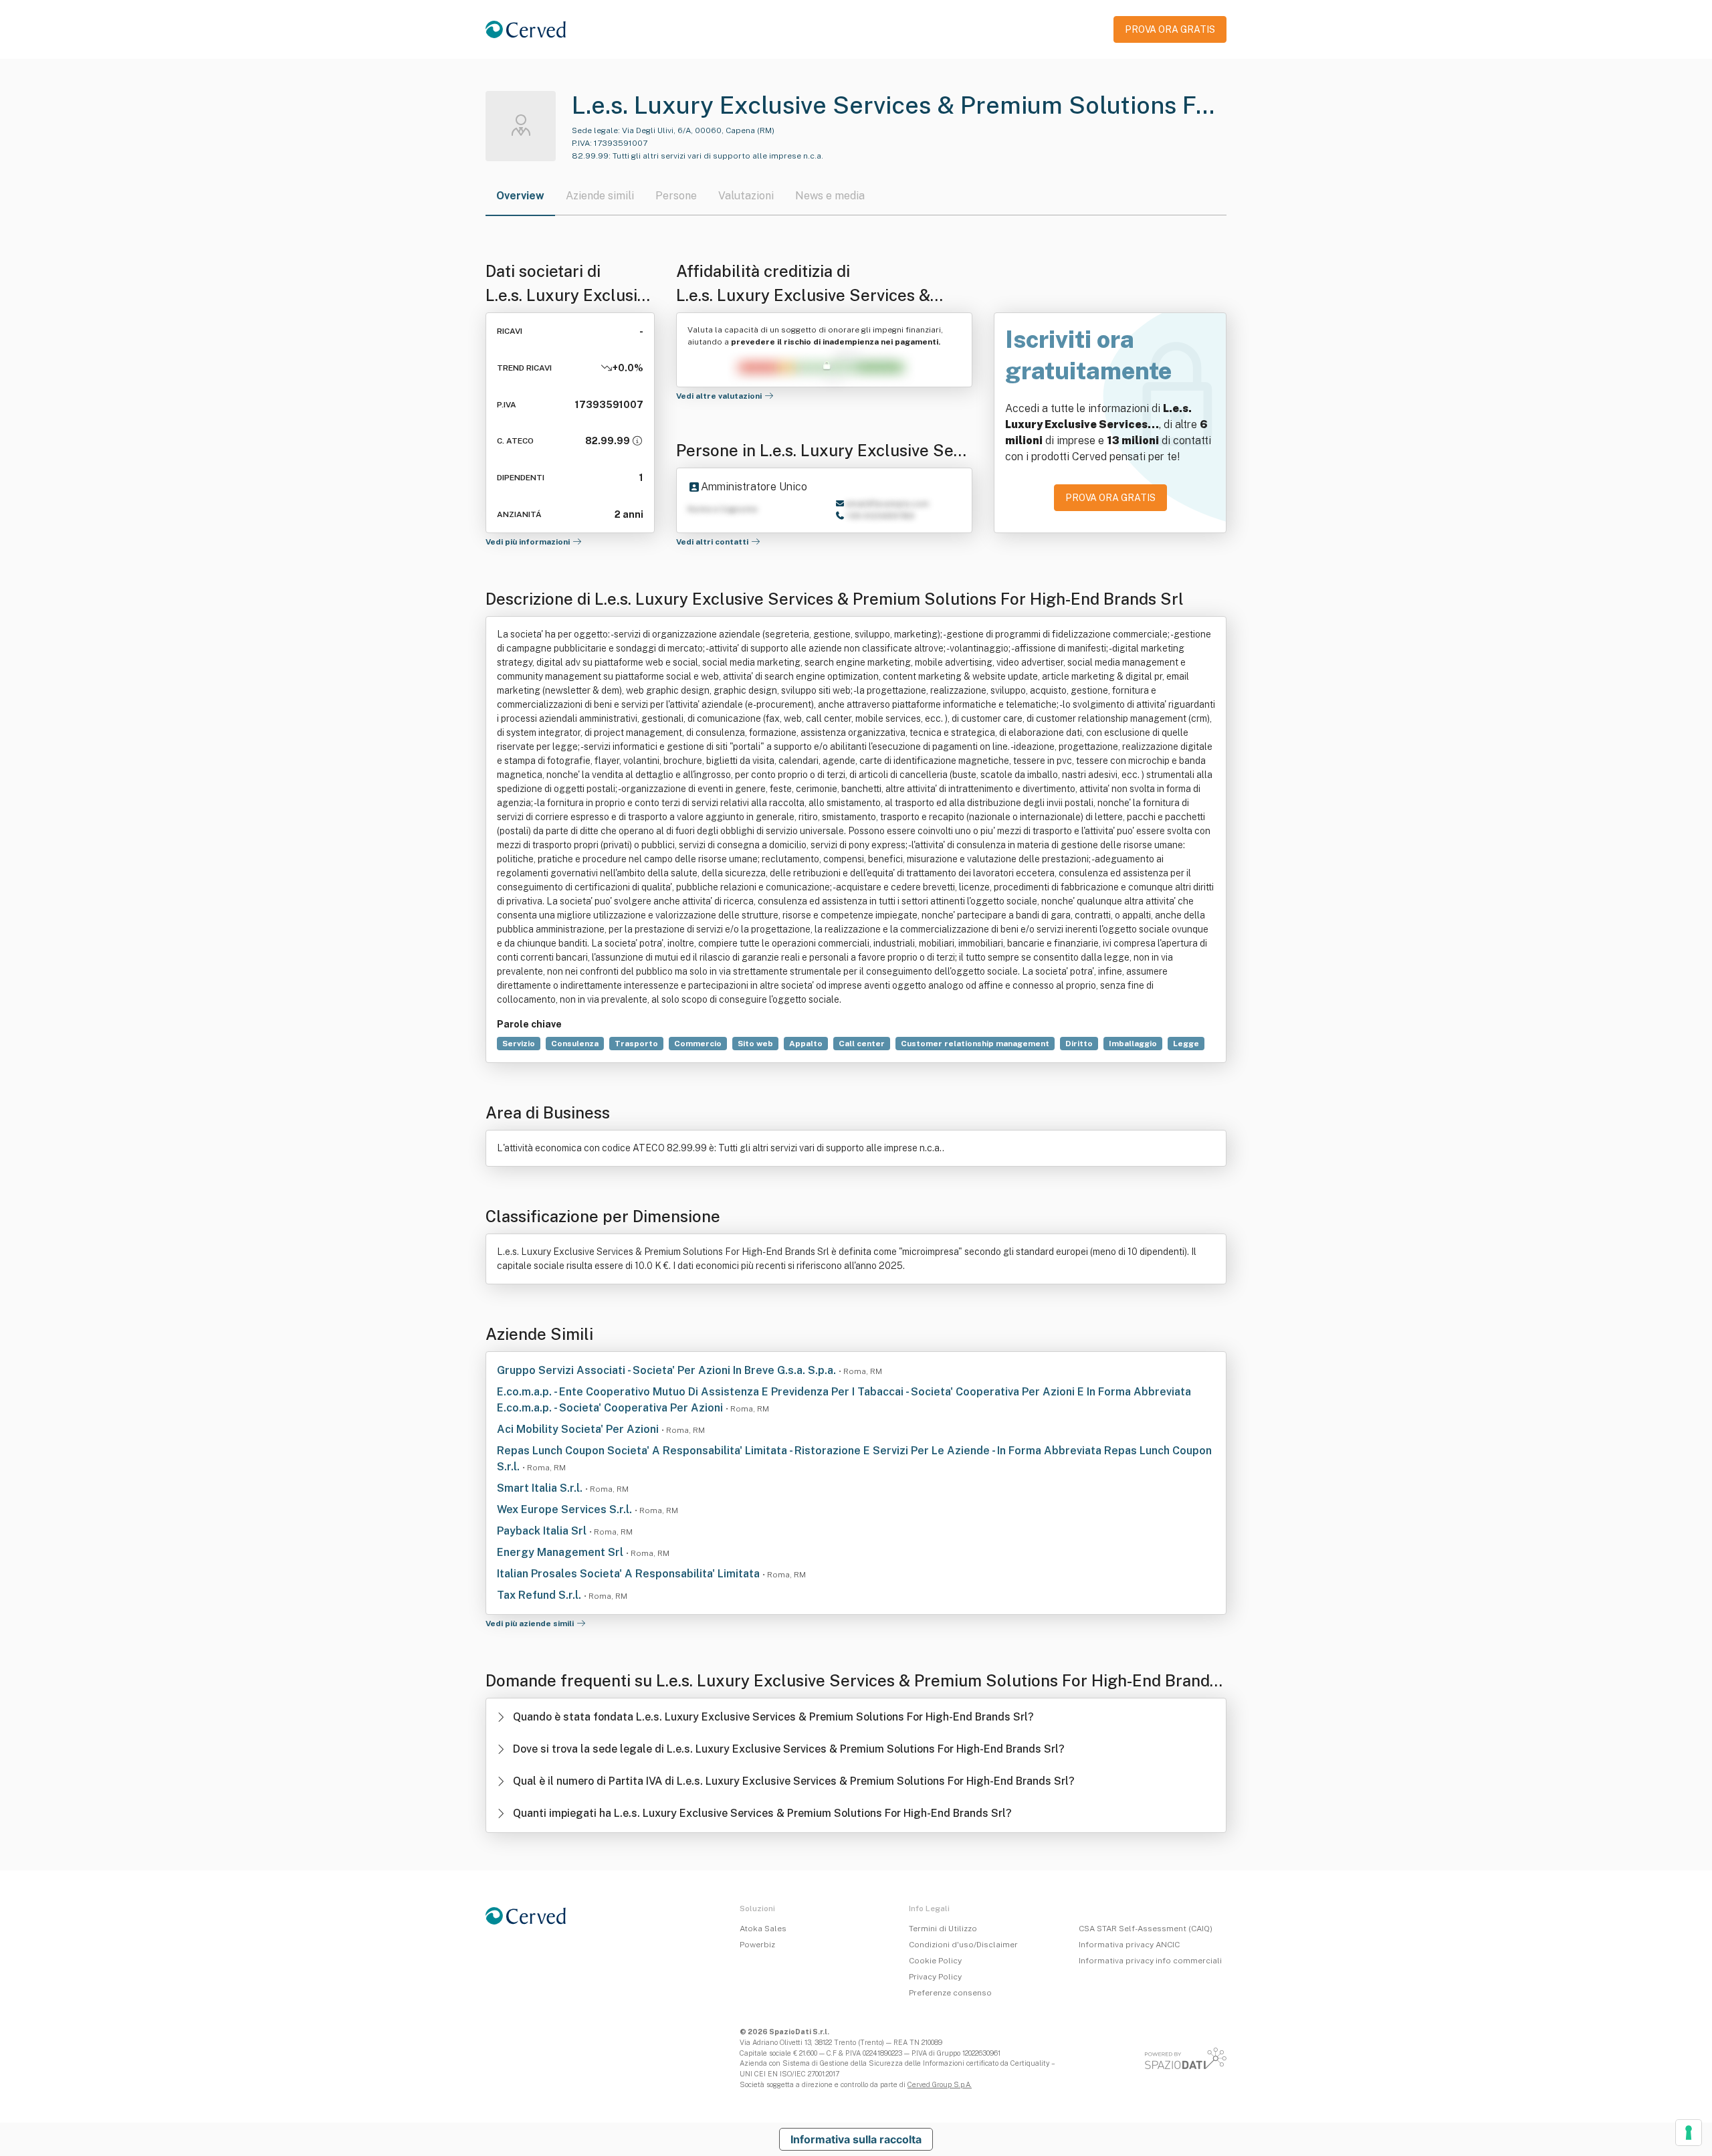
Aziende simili (600, 196)
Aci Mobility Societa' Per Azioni (579, 1429)
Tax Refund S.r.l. (540, 1595)
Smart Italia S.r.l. (541, 1488)
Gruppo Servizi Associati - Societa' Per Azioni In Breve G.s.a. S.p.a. (668, 1370)
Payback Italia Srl (543, 1531)
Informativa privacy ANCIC (1129, 1945)
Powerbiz (757, 1945)
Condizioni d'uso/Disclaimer (963, 1945)
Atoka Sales (763, 1929)
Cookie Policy (935, 1961)
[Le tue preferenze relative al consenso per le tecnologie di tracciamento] (1689, 2133)
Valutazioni (746, 196)
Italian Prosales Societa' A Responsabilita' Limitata (630, 1574)
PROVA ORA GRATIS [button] (1170, 29)
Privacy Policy (935, 1977)
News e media (830, 196)
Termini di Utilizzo (943, 1929)
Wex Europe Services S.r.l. (566, 1509)
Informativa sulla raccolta (856, 2139)
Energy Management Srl (561, 1552)
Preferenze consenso (950, 1993)
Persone (676, 196)
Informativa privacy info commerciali (1150, 1961)
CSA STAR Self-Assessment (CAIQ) (1146, 1929)
